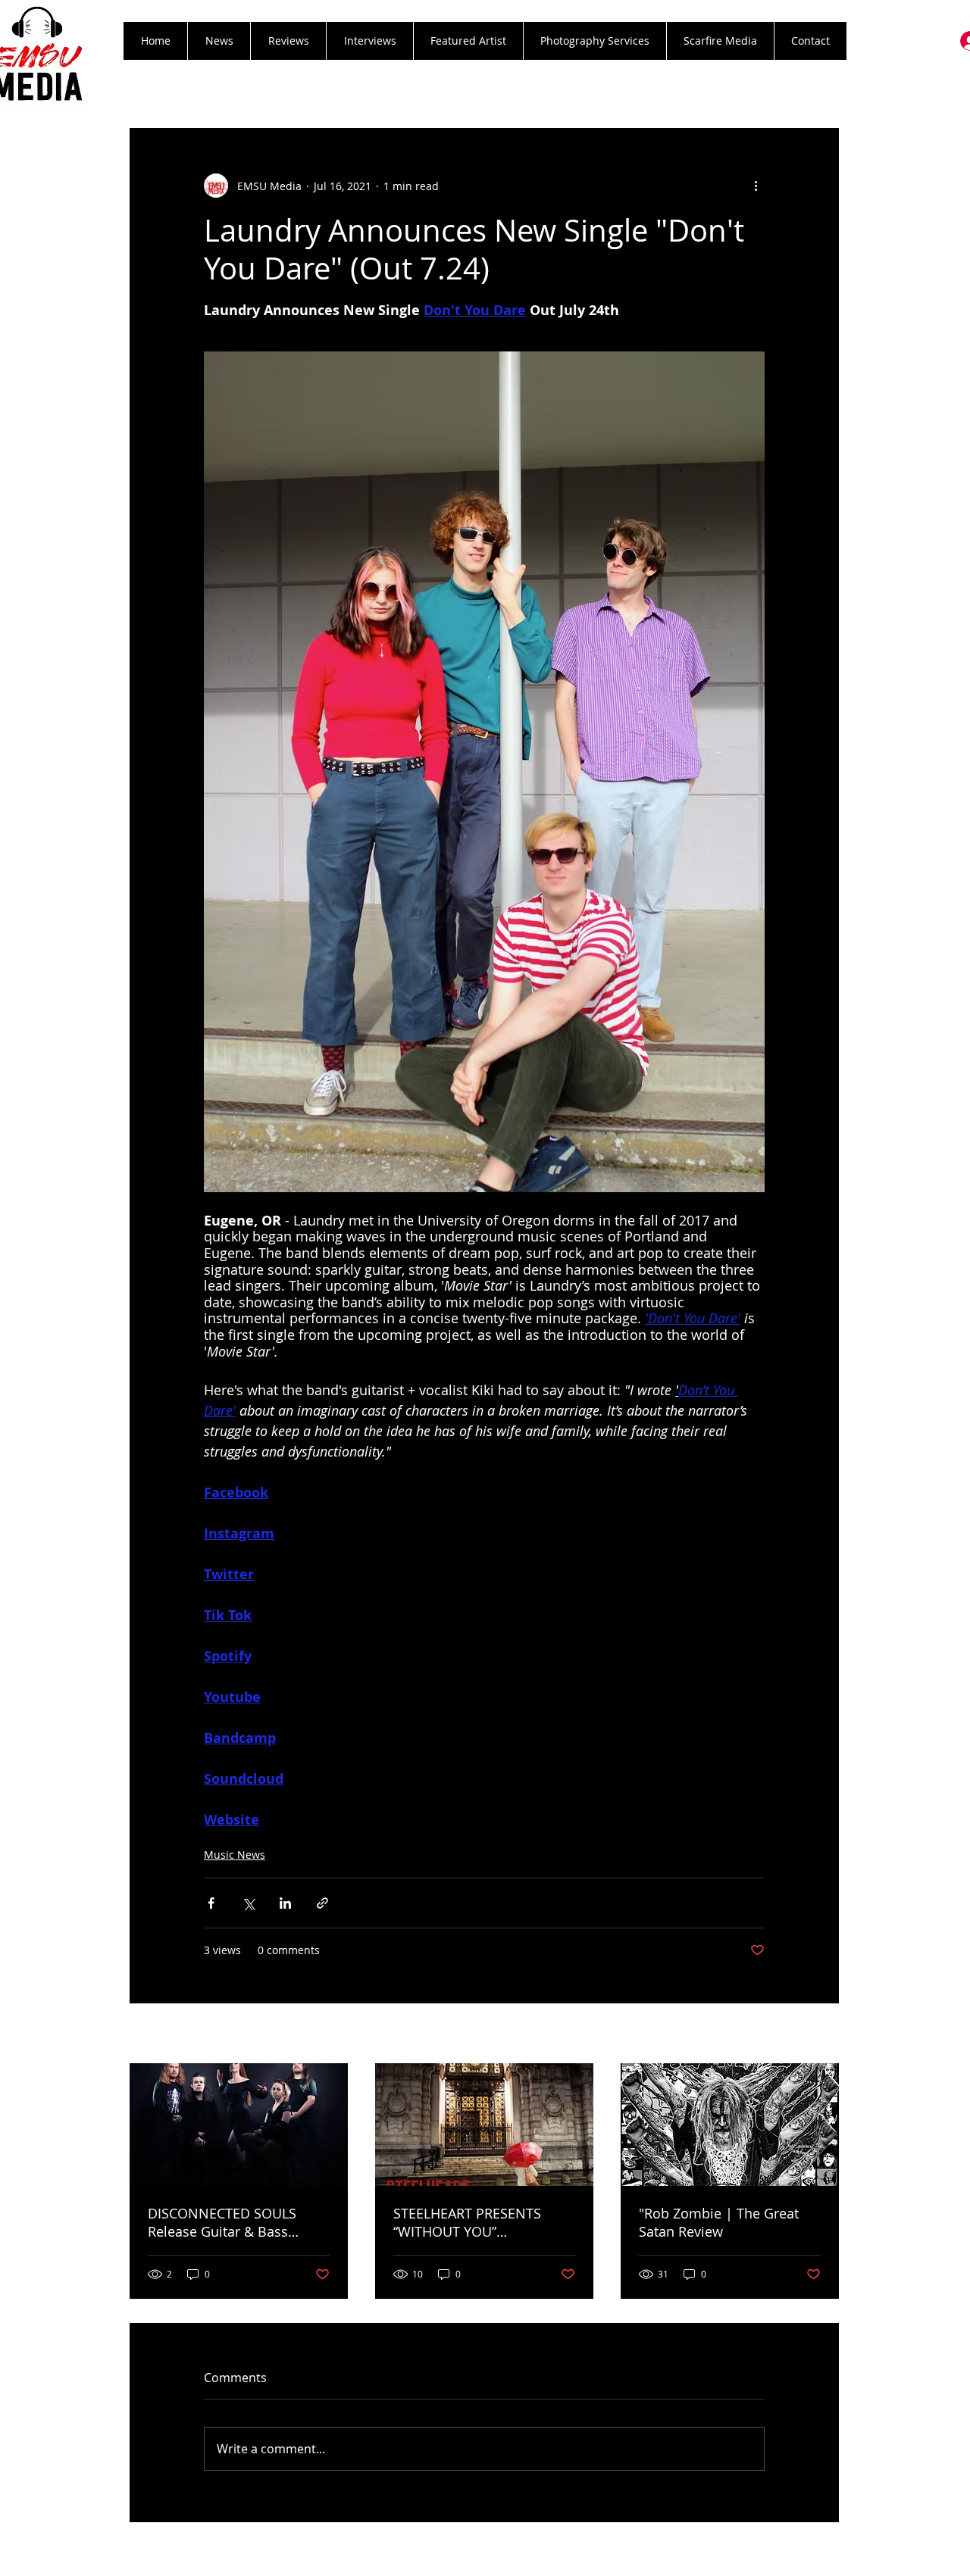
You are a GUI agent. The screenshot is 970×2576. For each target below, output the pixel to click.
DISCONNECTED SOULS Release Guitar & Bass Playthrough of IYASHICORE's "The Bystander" (239, 2222)
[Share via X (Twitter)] (248, 1903)
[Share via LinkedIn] (285, 1903)
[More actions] (756, 186)
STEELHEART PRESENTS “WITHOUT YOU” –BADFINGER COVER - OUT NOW (477, 2222)
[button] (288, 41)
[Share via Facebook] (211, 1903)
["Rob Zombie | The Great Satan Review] (730, 2125)
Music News (235, 1855)
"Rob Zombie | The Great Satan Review (719, 2222)
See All (823, 2035)
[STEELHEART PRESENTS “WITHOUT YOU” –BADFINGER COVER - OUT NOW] (484, 2125)
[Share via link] (322, 1903)
